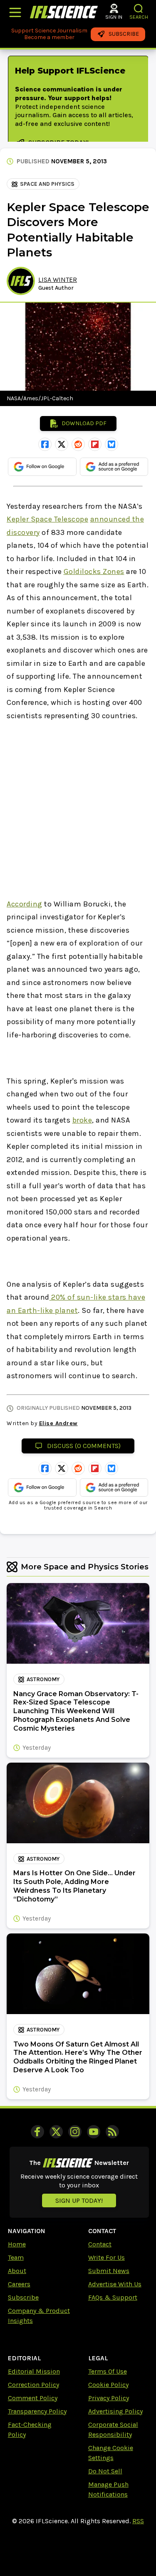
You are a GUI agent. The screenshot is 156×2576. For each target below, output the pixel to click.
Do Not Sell (105, 2471)
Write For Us (106, 2257)
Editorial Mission (34, 2371)
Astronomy (43, 1679)
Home (17, 2244)
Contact (100, 2244)
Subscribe (23, 2297)
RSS (138, 2521)
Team (16, 2257)
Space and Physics (47, 184)
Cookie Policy (108, 2385)
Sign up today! (79, 2200)
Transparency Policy (37, 2411)
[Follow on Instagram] (75, 2132)
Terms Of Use (108, 2371)
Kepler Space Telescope (47, 519)
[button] (139, 9)
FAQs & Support (113, 2297)
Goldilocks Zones (94, 571)
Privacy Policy (109, 2398)
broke (82, 1120)
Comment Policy (33, 2398)
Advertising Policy (115, 2411)
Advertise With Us (115, 2284)
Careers (19, 2284)
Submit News (109, 2271)
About (17, 2271)
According (25, 904)
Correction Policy (33, 2385)
